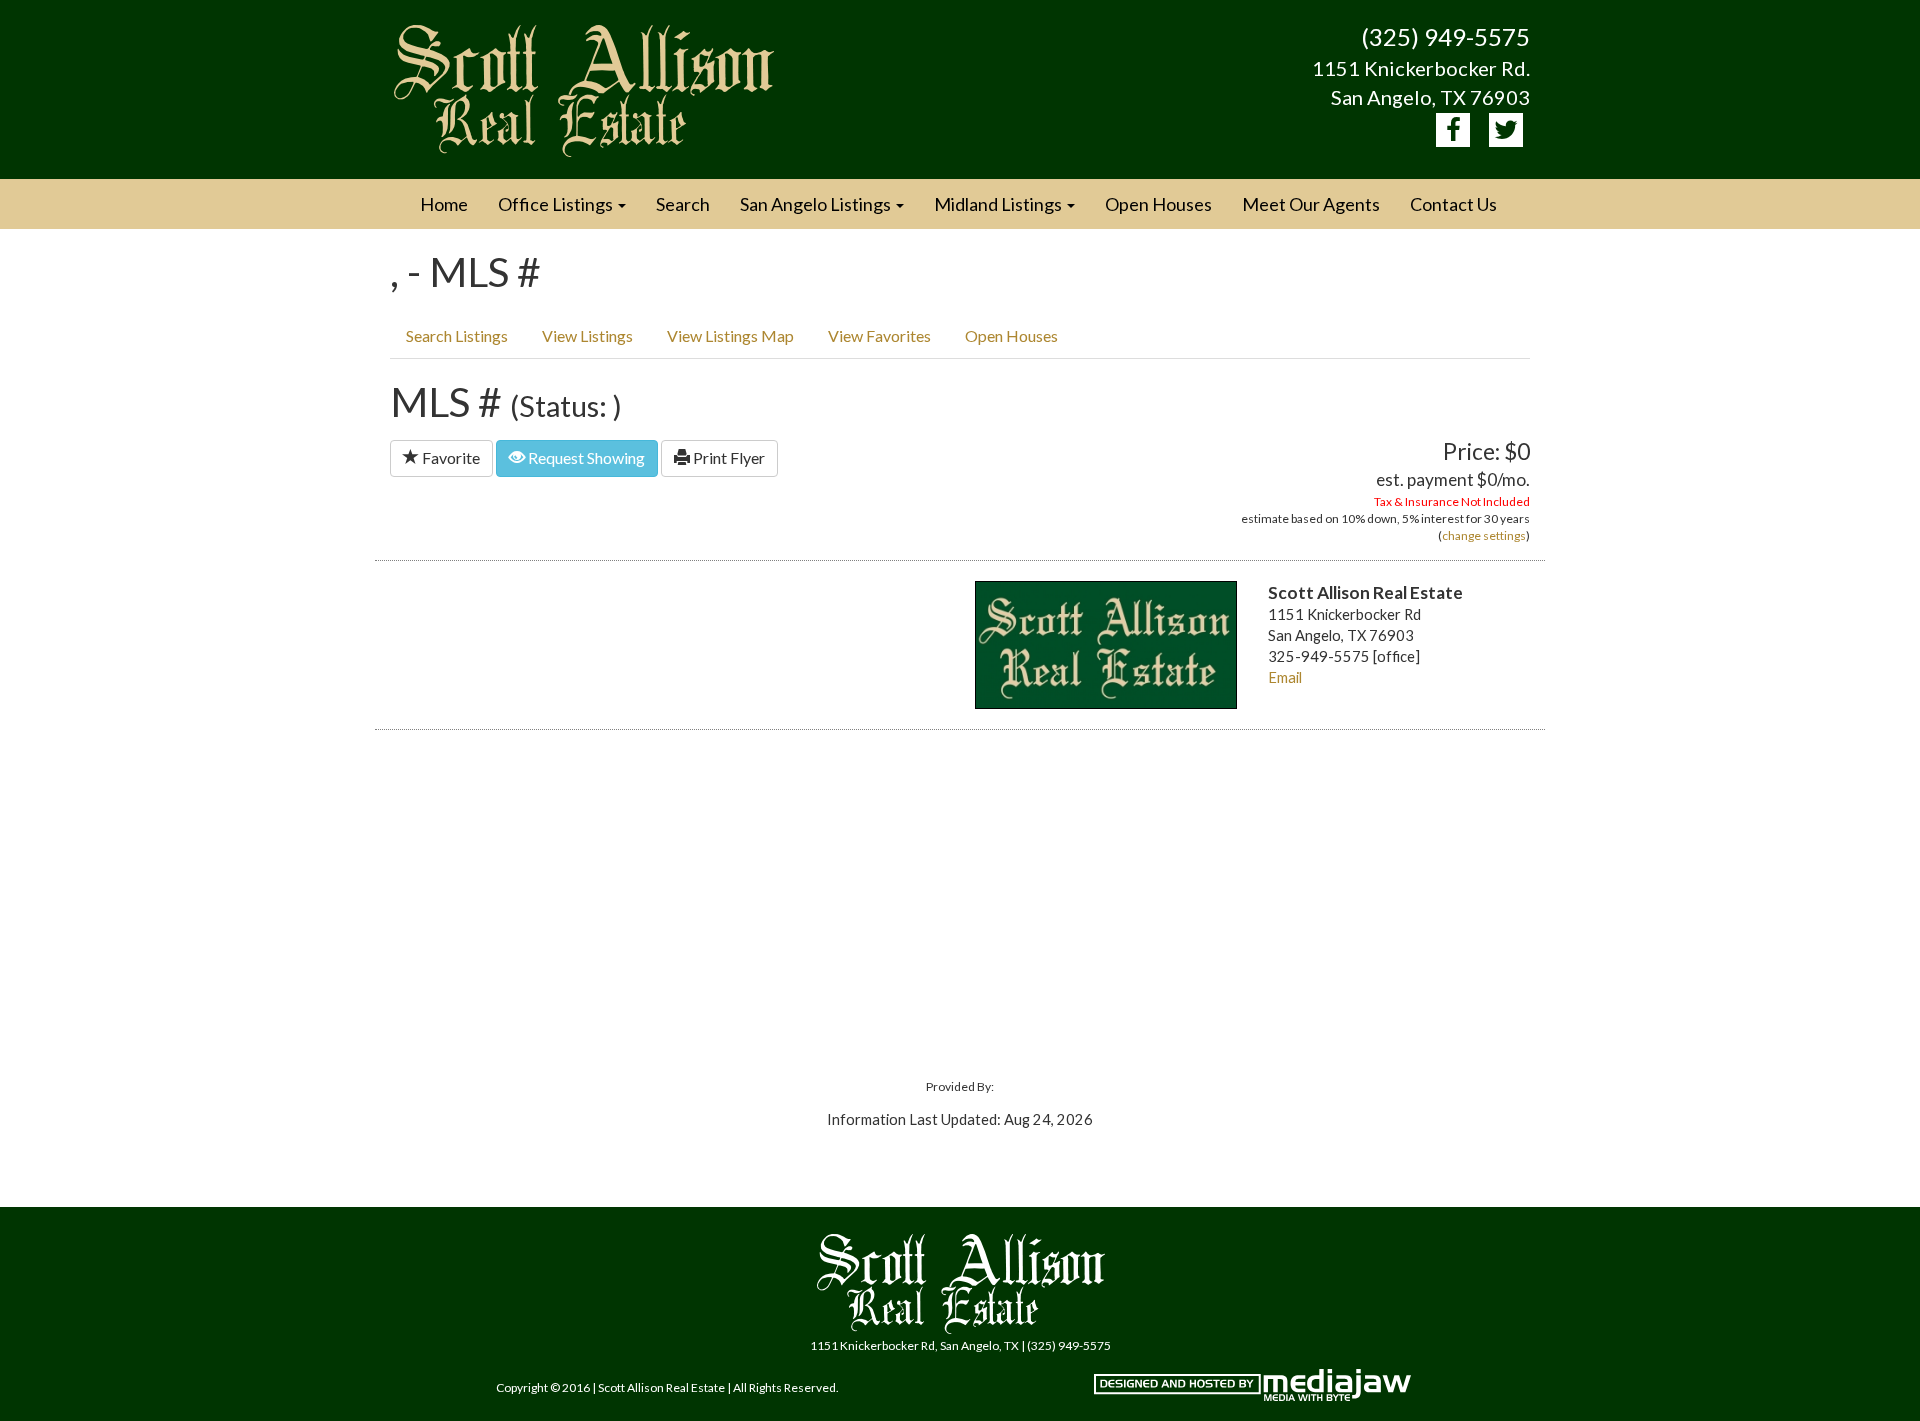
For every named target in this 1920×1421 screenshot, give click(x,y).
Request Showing (585, 457)
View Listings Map (730, 335)
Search (683, 204)
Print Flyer (727, 457)
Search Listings (457, 335)
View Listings (587, 335)
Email (1285, 677)
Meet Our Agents (1311, 204)
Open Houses (1158, 204)
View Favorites (879, 335)
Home (444, 204)
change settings (1484, 535)
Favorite (449, 457)
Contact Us (1453, 204)
